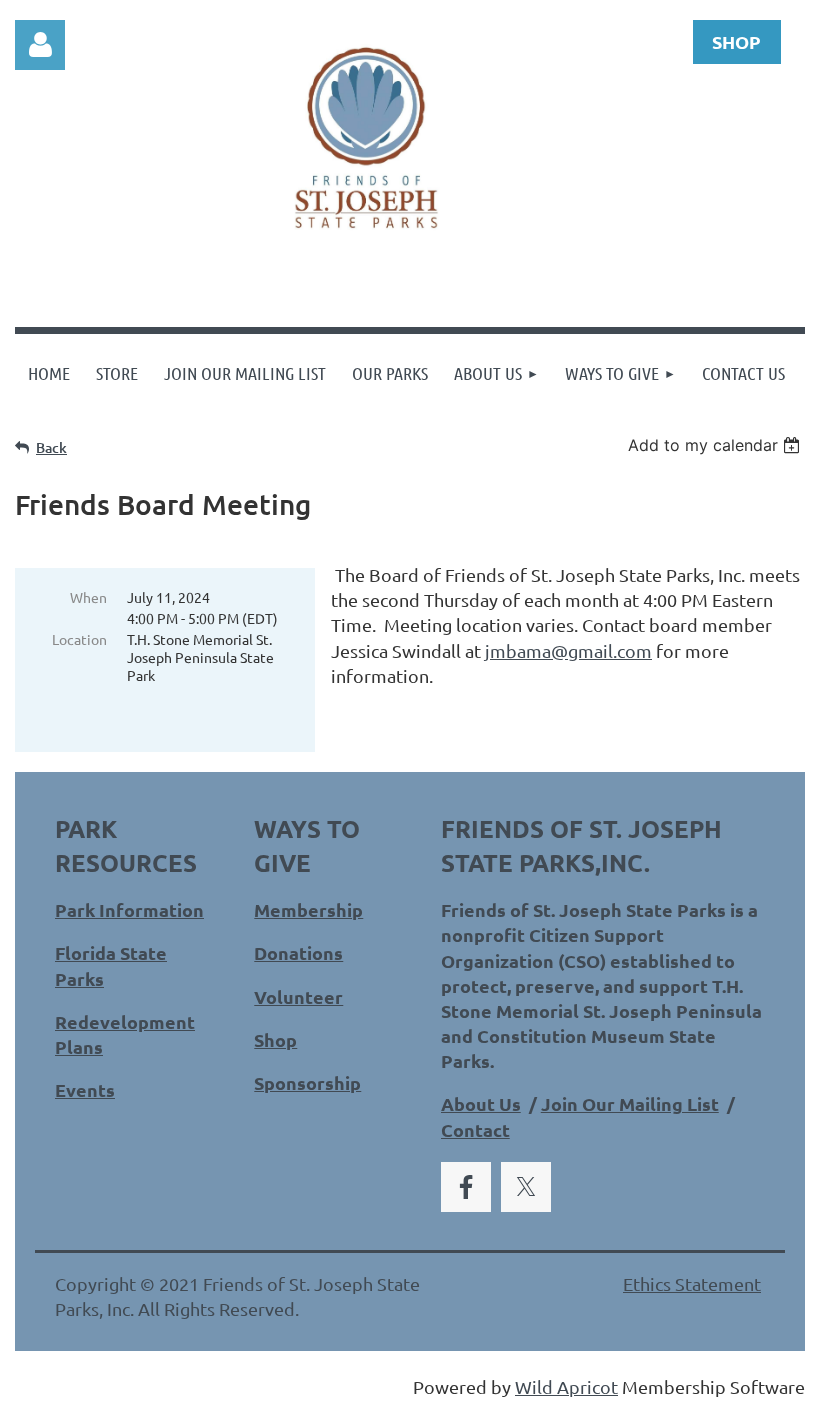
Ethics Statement (692, 1283)
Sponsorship (307, 1082)
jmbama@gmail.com (568, 650)
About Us (481, 1103)
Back (51, 447)
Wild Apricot (566, 1386)
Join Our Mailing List (630, 1103)
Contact (475, 1129)
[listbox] (716, 445)
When (88, 597)
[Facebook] (466, 1187)
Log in (40, 45)
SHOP (736, 41)
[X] (526, 1187)
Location (79, 639)
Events (85, 1089)
